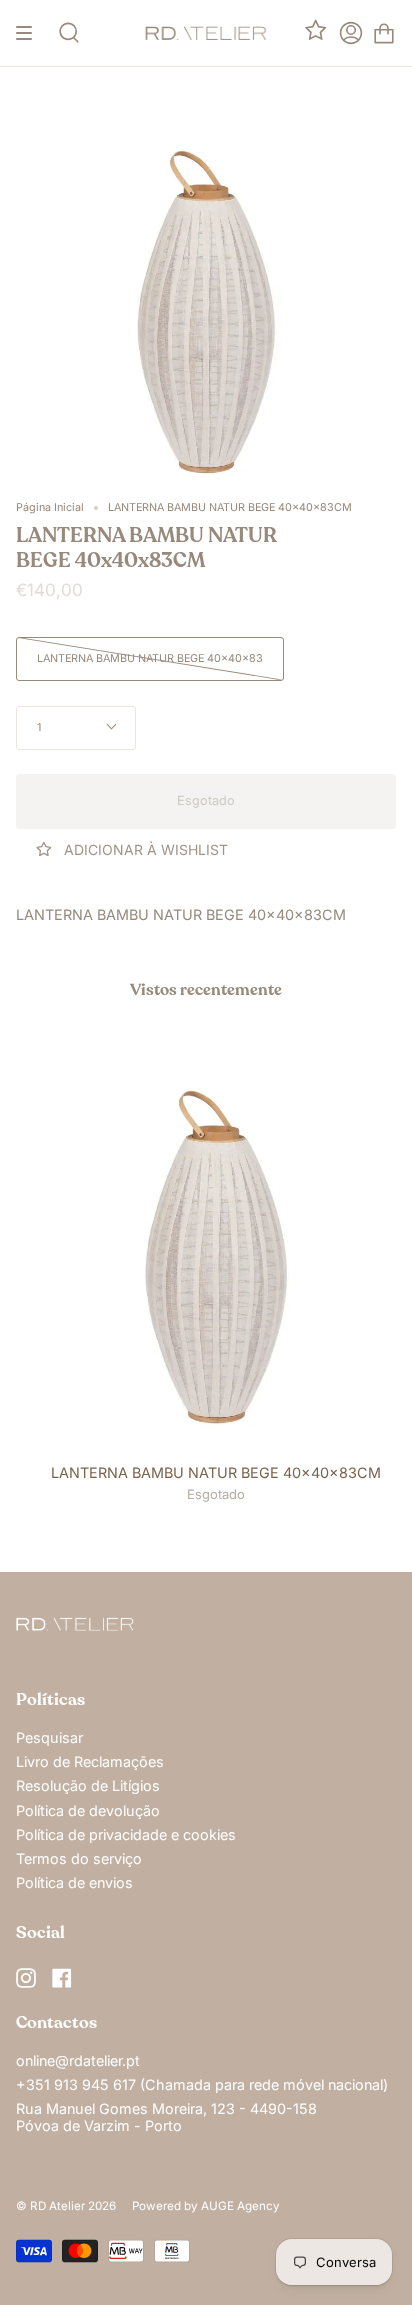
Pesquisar (49, 1737)
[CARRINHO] (384, 33)
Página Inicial (50, 507)
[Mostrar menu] (31, 33)
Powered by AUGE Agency (206, 2206)
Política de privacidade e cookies (126, 1834)
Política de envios (74, 1882)
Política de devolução (88, 1810)
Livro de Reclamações (90, 1761)
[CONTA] (351, 33)
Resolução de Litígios (88, 1785)
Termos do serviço (79, 1858)
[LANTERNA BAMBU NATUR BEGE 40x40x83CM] (216, 1256)
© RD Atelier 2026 (66, 2206)
